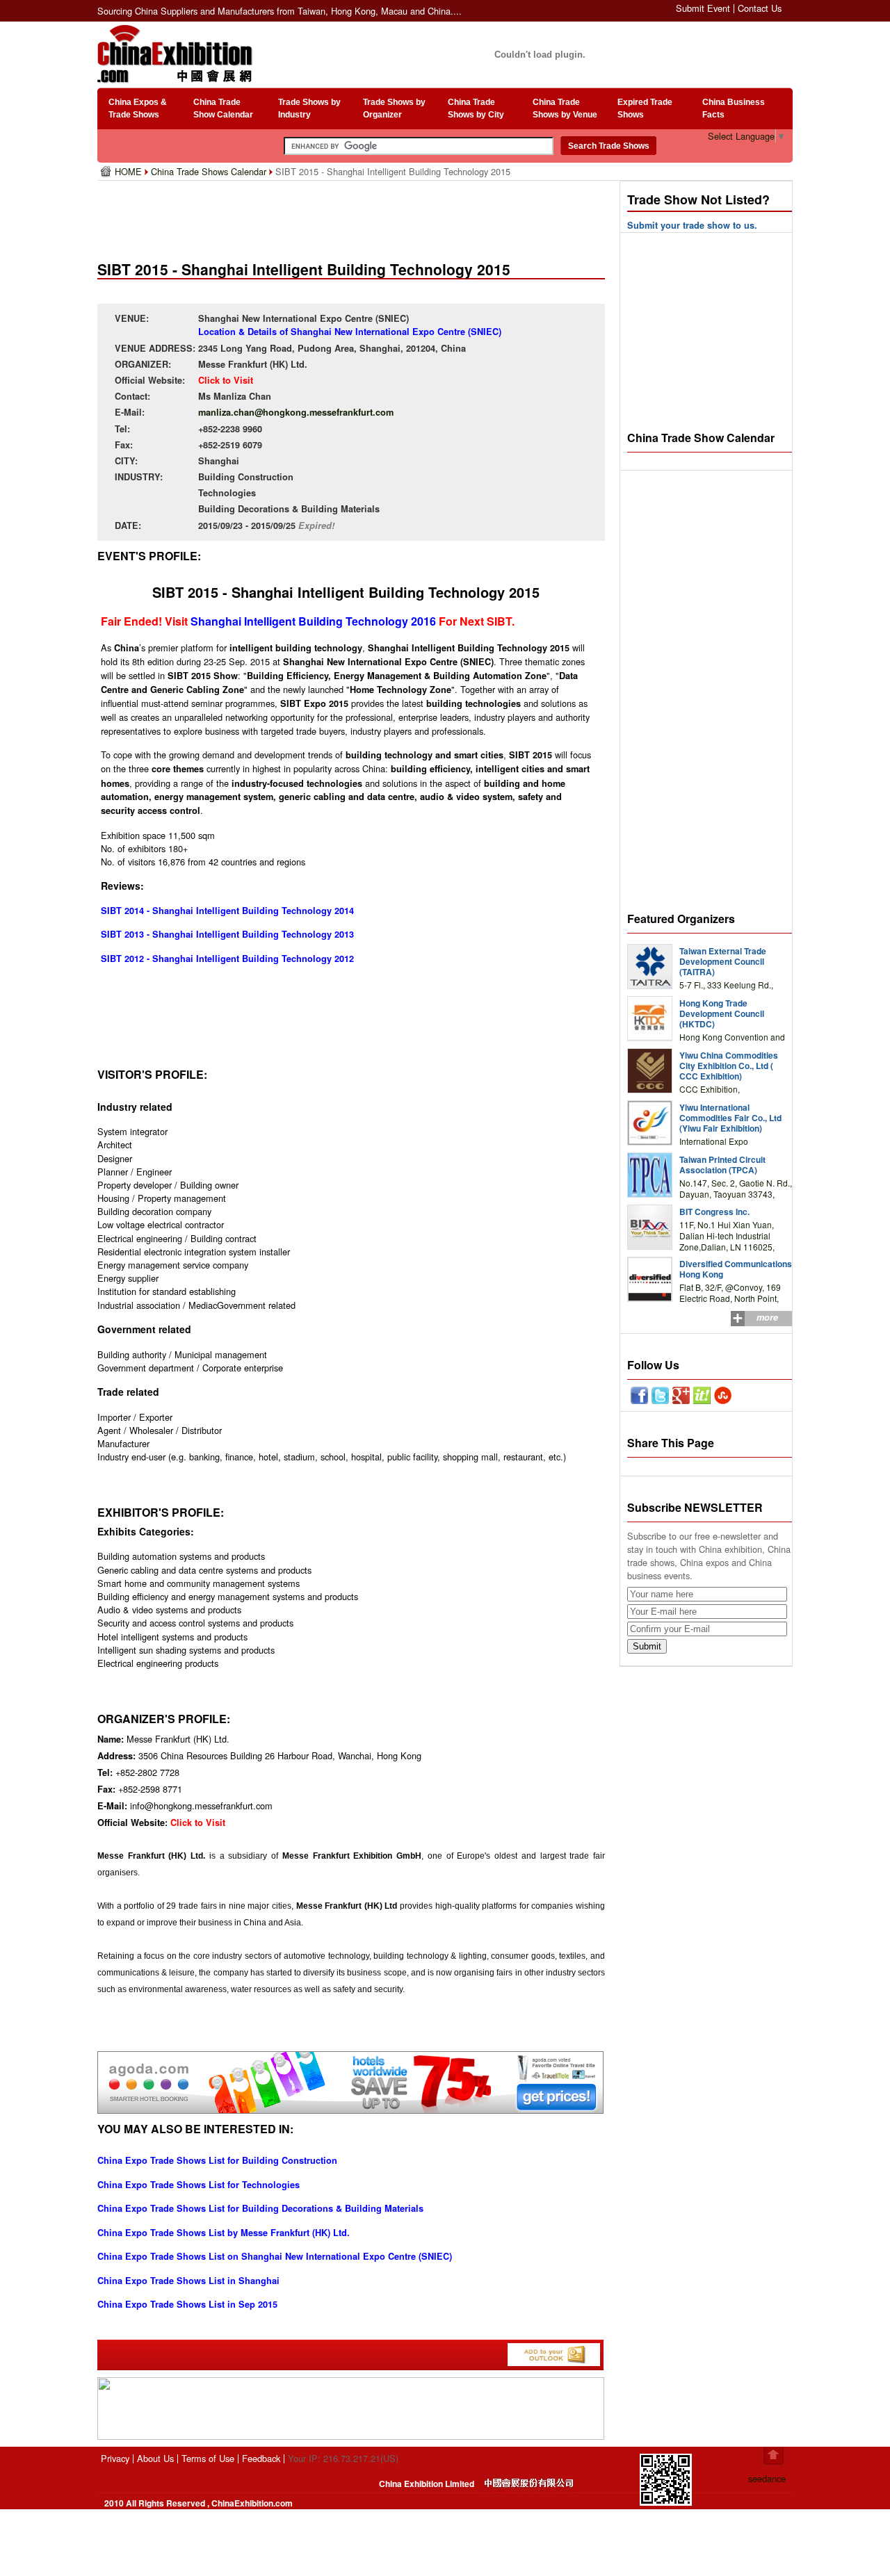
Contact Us (760, 8)
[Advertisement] (354, 215)
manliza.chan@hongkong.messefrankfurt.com (296, 412)
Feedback (261, 2458)
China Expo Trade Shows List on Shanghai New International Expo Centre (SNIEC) (275, 2256)
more (767, 1317)
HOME (130, 171)
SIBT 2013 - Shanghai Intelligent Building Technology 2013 (227, 934)
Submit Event (703, 8)
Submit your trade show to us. (692, 225)
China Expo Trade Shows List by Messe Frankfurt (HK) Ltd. (224, 2233)
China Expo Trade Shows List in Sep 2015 (187, 2304)
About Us (155, 2458)
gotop (774, 2456)
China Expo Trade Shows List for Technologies (199, 2185)
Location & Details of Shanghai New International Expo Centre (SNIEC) (350, 332)
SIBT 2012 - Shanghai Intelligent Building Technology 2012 (227, 959)
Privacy (115, 2458)
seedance (767, 2478)
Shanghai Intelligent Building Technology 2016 (313, 621)
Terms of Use (208, 2458)
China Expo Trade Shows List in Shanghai (188, 2281)
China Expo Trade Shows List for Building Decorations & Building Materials (260, 2208)
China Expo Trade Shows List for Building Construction (217, 2160)
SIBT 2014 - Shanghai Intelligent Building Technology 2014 (227, 911)
